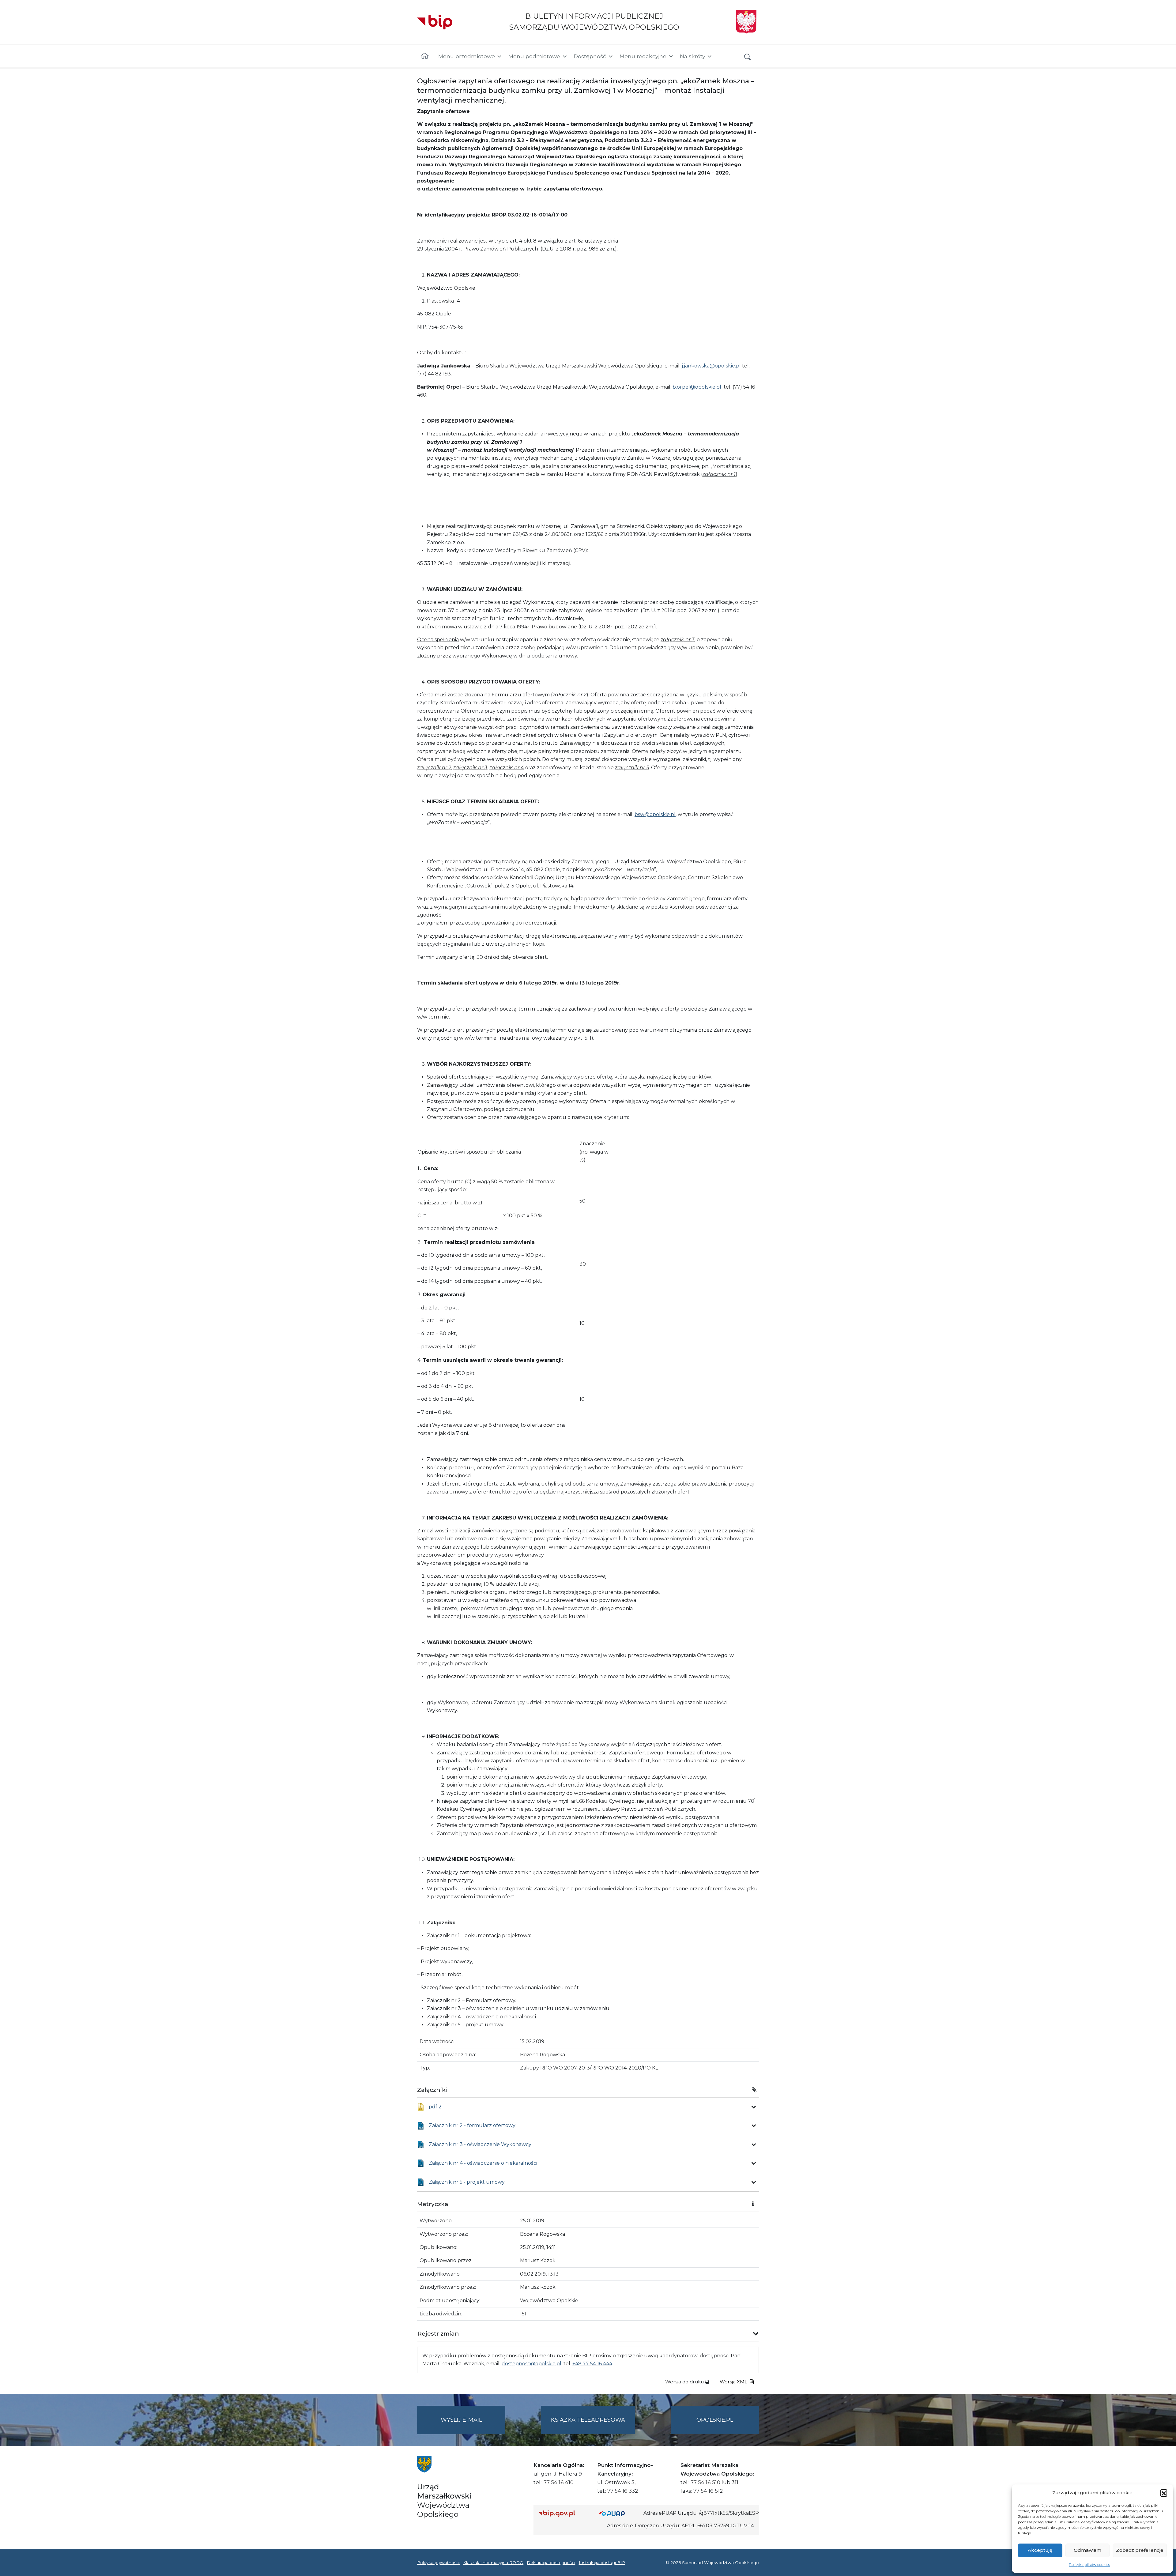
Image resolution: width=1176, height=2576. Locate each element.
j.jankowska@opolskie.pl (711, 366)
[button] (1164, 2493)
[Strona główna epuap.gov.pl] (619, 2513)
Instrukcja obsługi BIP (602, 2563)
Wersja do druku (685, 2382)
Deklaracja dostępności (551, 2563)
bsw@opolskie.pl (655, 814)
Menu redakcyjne (643, 56)
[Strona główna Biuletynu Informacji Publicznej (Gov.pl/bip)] (564, 2513)
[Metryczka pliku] (754, 2107)
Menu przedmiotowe (467, 56)
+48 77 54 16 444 (592, 2364)
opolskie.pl (715, 2420)
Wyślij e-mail (473, 2425)
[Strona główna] (425, 56)
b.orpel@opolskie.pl (697, 387)
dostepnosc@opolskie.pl (531, 2364)
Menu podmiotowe (534, 56)
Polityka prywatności (438, 2563)
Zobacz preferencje (1140, 2550)
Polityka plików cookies (1089, 2565)
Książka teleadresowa (588, 2420)
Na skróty (692, 56)
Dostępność (590, 56)
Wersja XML (734, 2382)
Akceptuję (1040, 2550)
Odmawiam (1087, 2550)
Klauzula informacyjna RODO (493, 2563)
